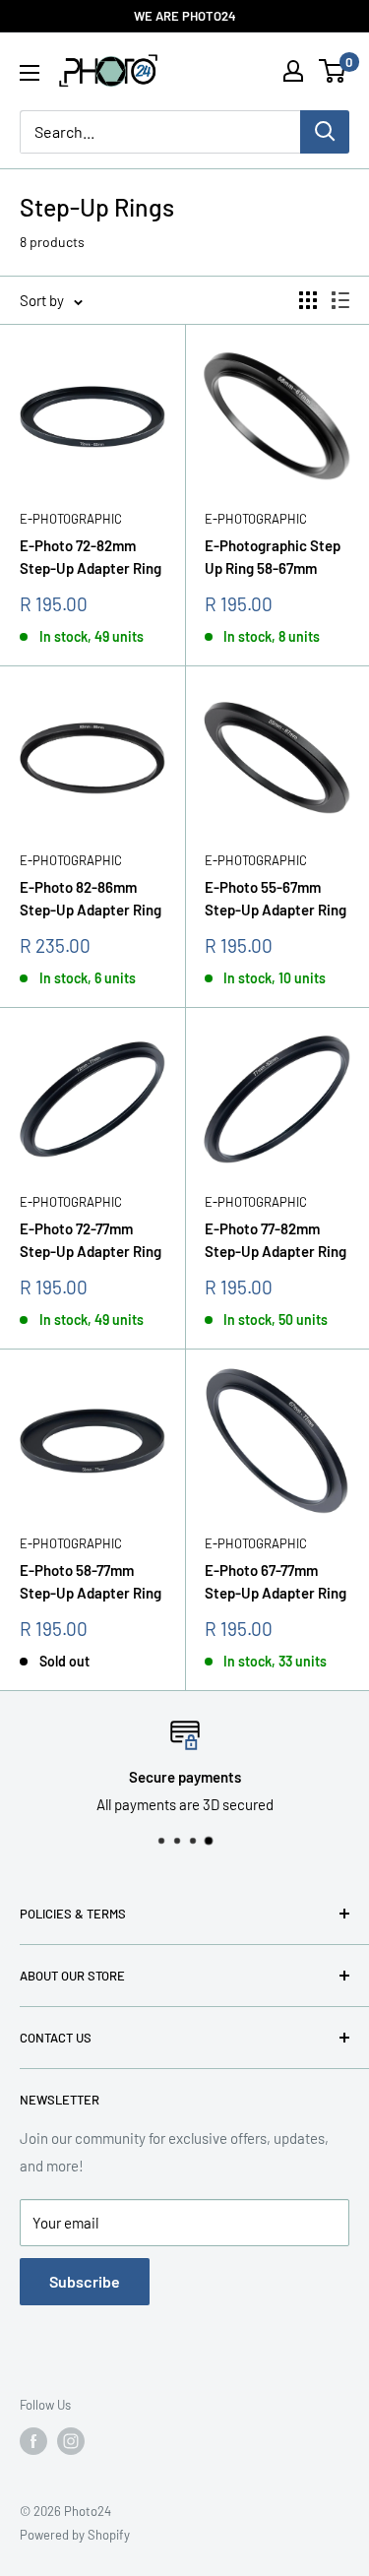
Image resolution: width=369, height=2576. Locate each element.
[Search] (325, 132)
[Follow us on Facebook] (33, 2441)
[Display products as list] (340, 300)
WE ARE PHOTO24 (185, 16)
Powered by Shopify (75, 2535)
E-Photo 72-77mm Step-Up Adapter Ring (91, 1240)
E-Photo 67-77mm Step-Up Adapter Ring (276, 1581)
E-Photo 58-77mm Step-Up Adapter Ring (91, 1581)
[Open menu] (30, 73)
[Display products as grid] (308, 300)
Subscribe (85, 2281)
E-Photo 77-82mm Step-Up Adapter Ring (276, 1240)
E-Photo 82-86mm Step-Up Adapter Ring (91, 898)
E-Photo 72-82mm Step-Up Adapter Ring (91, 557)
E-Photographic (71, 519)
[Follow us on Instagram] (71, 2441)
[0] (333, 71)
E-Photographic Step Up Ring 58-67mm (273, 557)
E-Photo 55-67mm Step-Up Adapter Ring (276, 898)
